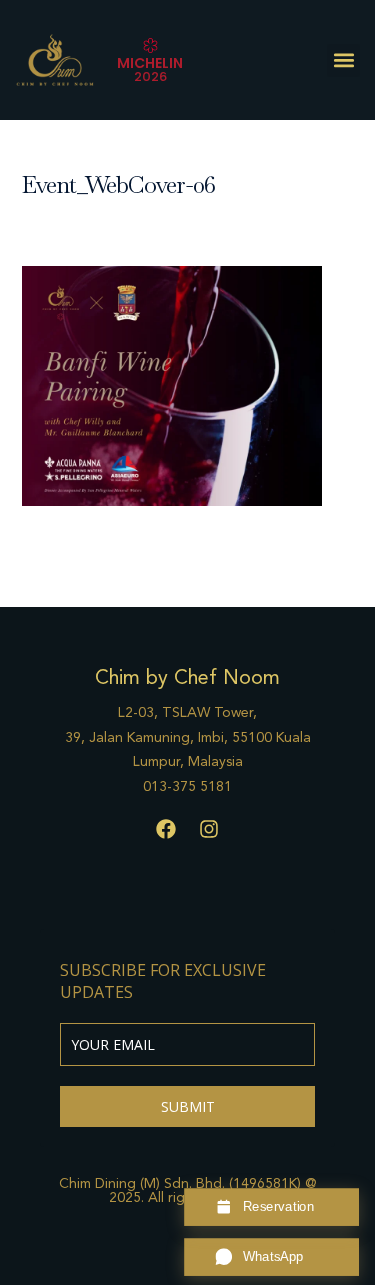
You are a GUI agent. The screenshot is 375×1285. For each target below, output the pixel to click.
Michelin (150, 63)
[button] (343, 60)
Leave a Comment (79, 222)
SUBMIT (188, 1106)
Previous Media (188, 560)
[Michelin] (150, 45)
